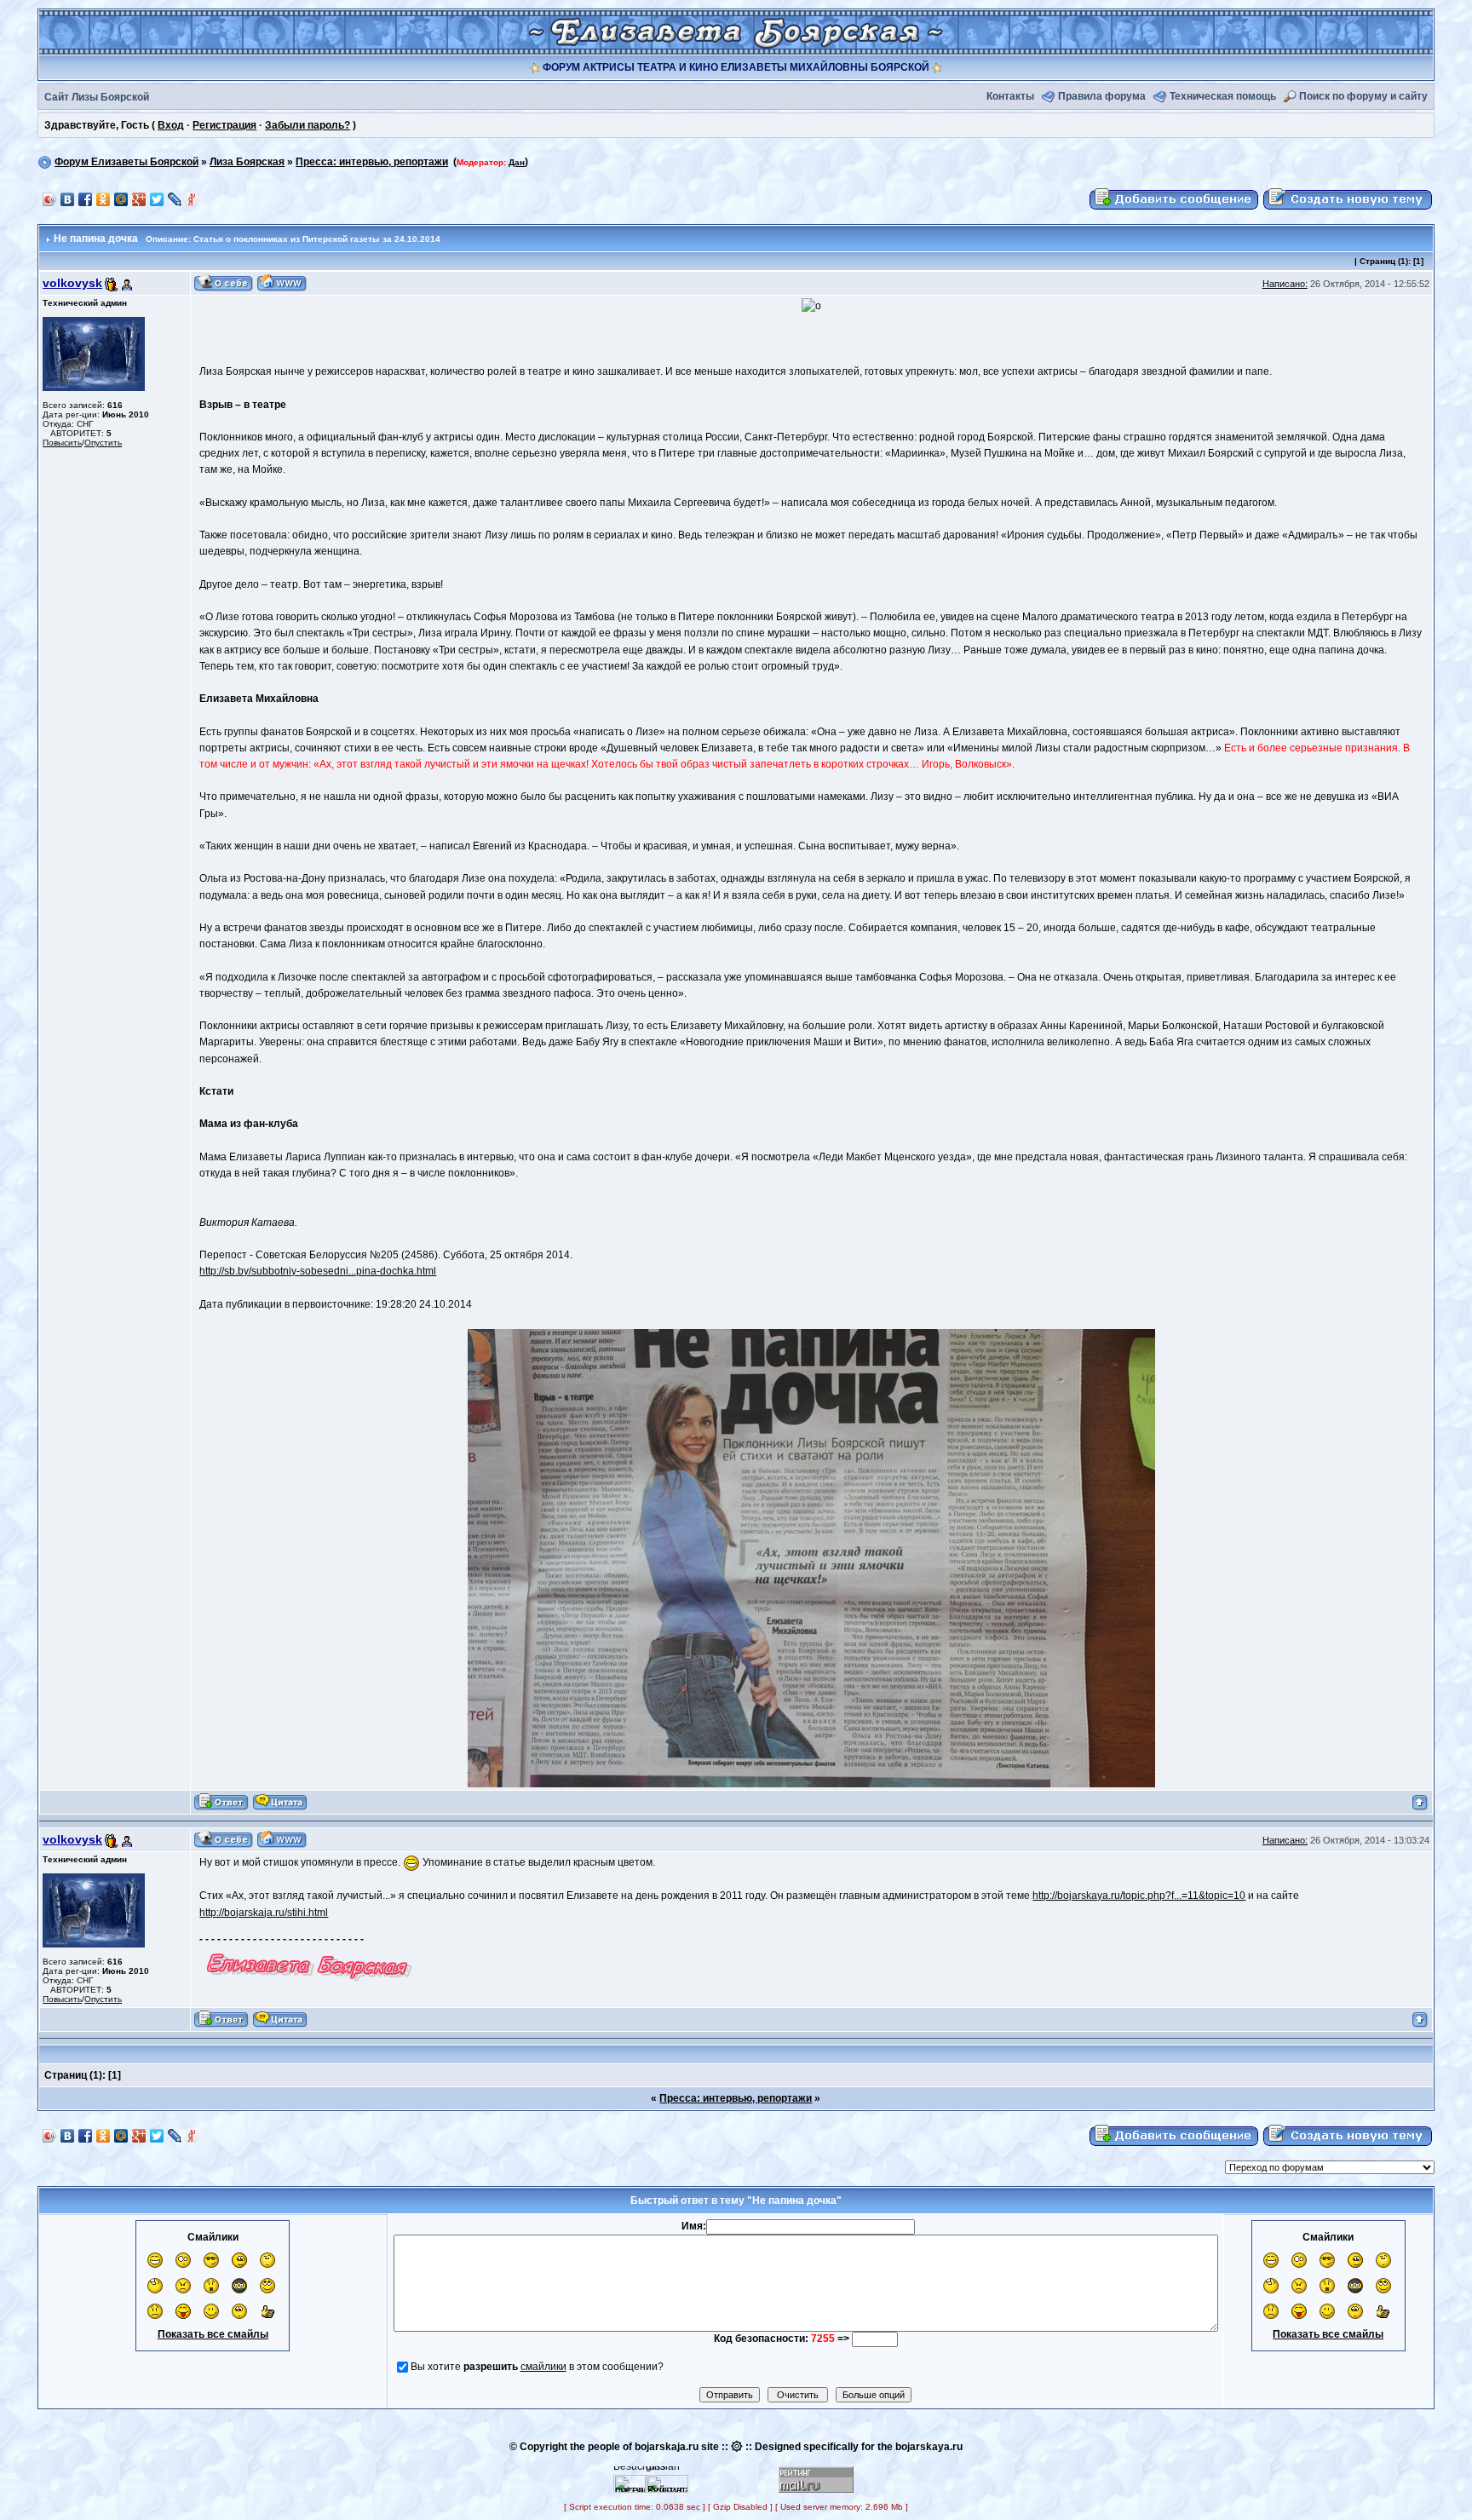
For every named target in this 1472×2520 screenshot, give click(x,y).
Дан (517, 162)
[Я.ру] (193, 199)
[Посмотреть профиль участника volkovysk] (224, 283)
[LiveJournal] (175, 199)
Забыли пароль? (308, 125)
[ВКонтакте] (68, 199)
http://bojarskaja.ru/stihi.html (264, 1913)
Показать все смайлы (213, 2334)
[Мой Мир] (121, 199)
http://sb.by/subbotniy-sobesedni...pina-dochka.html (318, 1271)
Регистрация (224, 125)
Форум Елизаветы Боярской (126, 162)
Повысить (62, 443)
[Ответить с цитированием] (221, 1802)
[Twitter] (157, 199)
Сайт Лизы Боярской (97, 97)
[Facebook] (86, 199)
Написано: (1285, 284)
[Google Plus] (139, 199)
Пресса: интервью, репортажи (372, 162)
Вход (171, 125)
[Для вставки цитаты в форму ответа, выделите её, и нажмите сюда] (280, 1802)
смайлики (543, 2367)
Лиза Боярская (247, 162)
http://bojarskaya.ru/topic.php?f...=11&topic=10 (1139, 1896)
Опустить (103, 443)
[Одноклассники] (103, 199)
